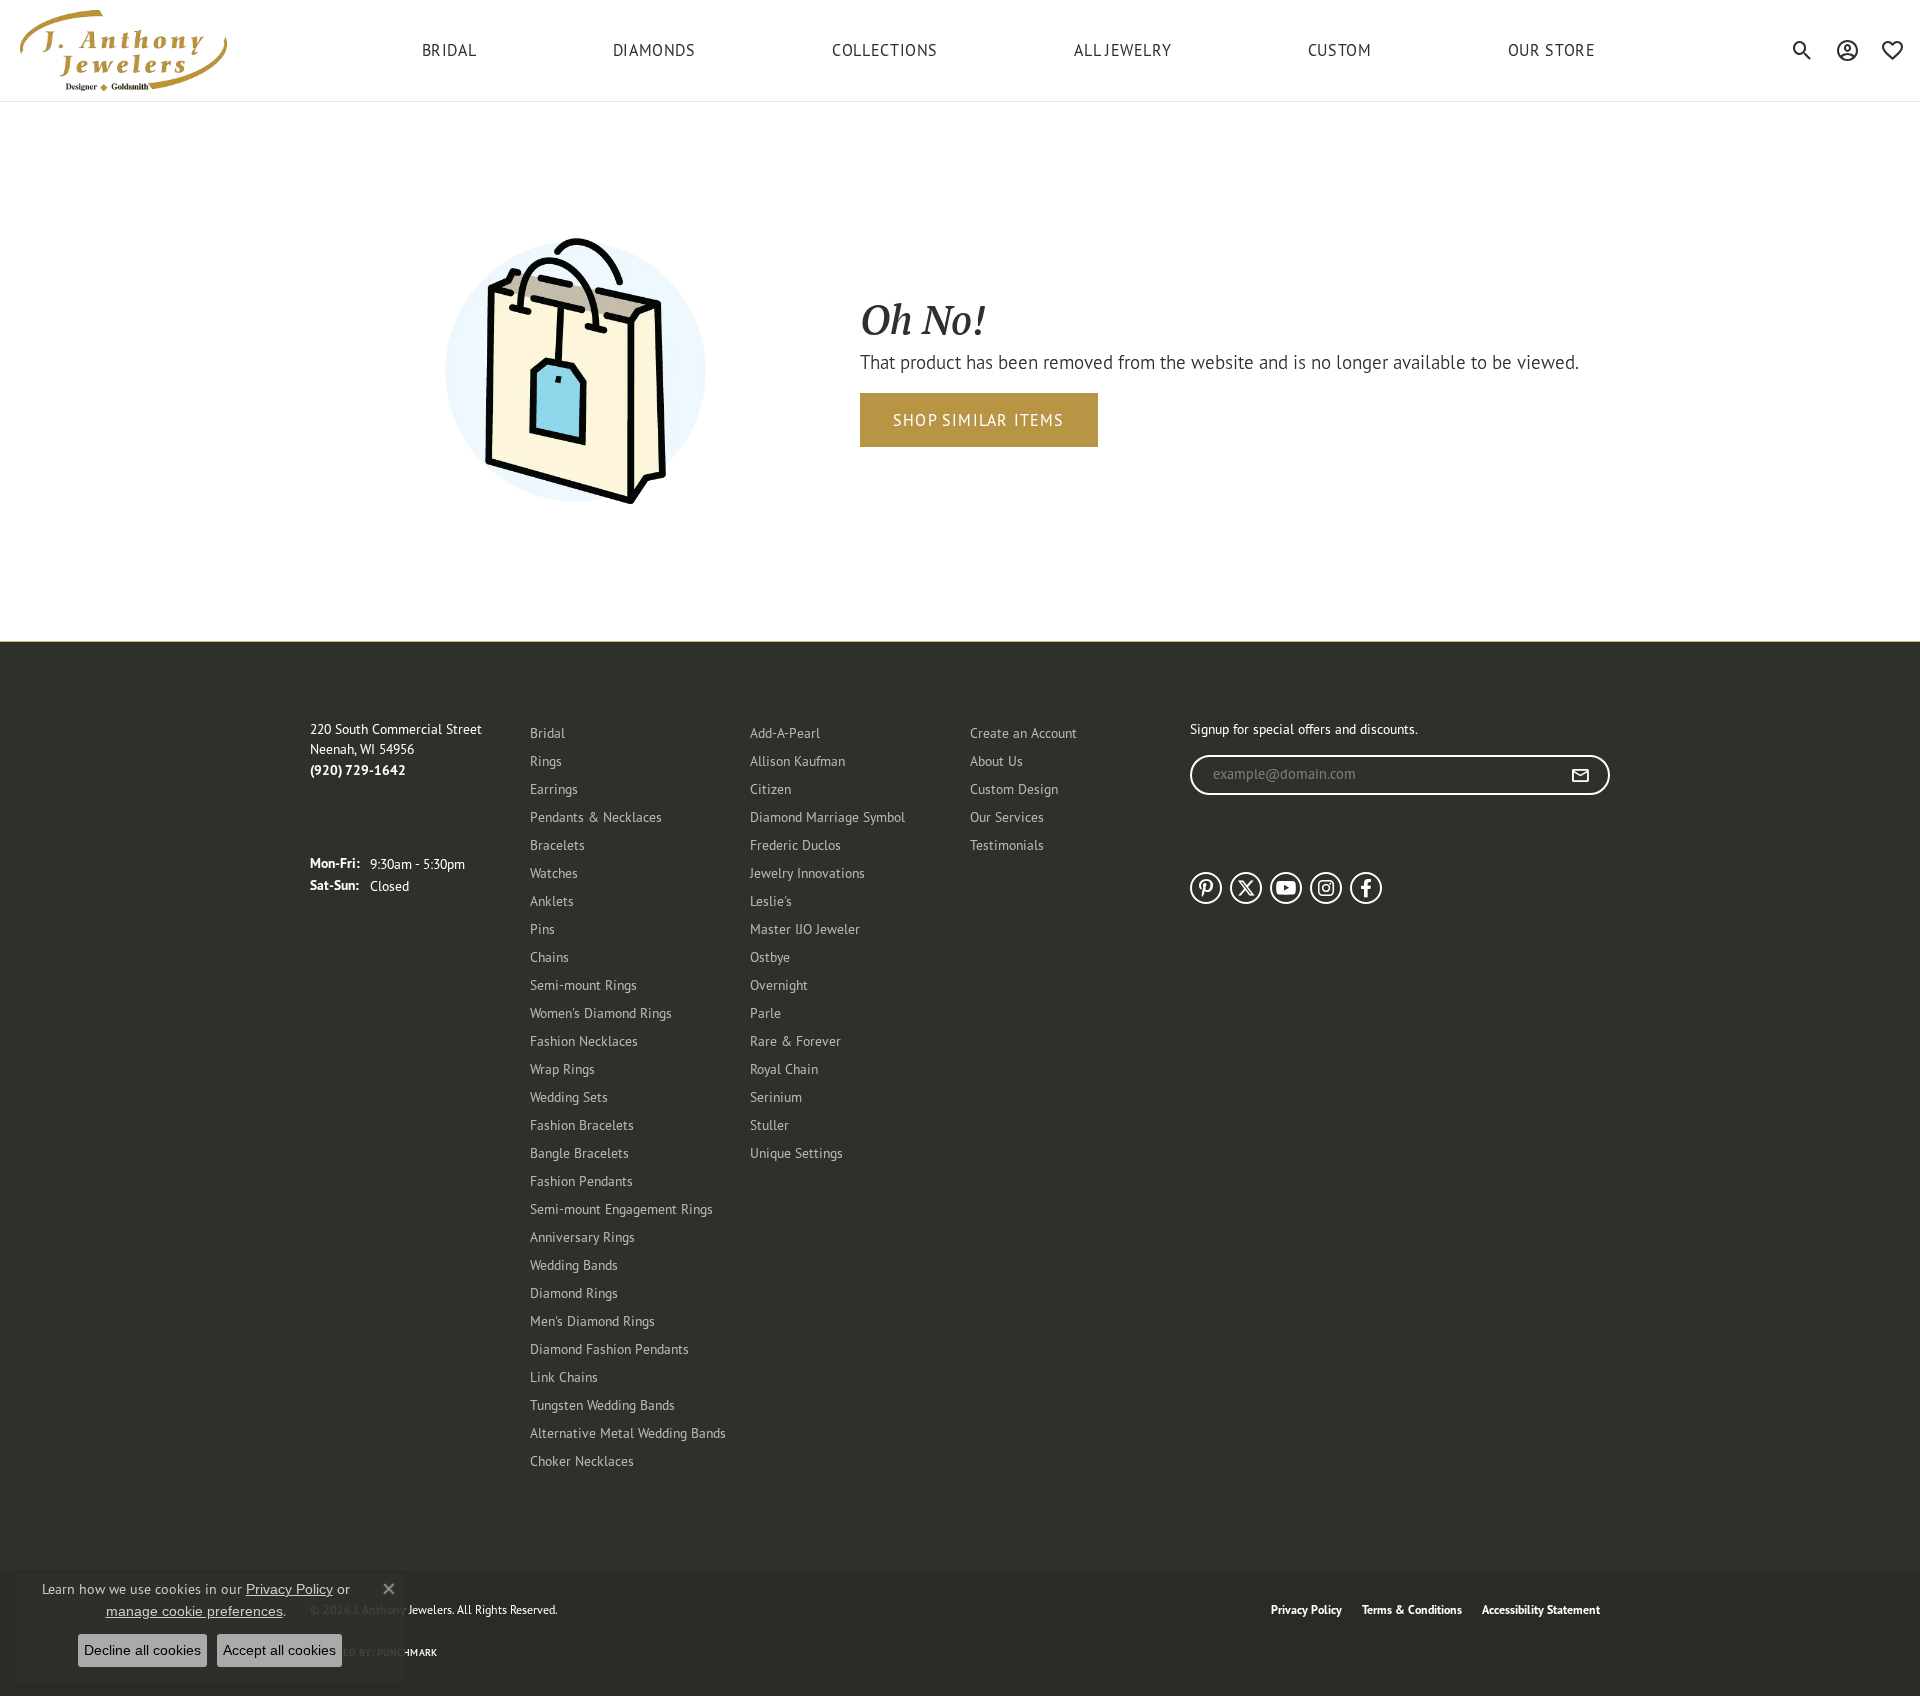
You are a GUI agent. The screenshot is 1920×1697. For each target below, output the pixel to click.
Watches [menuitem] (554, 872)
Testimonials (1007, 844)
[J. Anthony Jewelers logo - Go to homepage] (123, 50)
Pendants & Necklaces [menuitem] (596, 816)
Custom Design (1014, 788)
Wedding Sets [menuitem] (569, 1096)
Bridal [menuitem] (547, 732)
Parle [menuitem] (765, 1012)
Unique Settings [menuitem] (796, 1152)
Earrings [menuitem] (554, 788)
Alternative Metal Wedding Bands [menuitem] (628, 1432)
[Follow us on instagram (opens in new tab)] (1326, 888)
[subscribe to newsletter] (1580, 775)
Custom (1340, 50)
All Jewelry (1122, 50)
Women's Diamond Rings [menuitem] (601, 1012)
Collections (885, 50)
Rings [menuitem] (546, 760)
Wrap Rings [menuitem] (562, 1068)
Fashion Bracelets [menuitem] (582, 1124)
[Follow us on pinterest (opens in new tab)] (1206, 888)
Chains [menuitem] (549, 956)
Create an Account (1023, 732)
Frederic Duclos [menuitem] (795, 844)
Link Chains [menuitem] (564, 1376)
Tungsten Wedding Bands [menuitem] (602, 1404)
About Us (996, 760)
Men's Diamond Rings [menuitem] (592, 1320)
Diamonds (654, 50)
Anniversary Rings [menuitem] (582, 1236)
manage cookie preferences (194, 1611)
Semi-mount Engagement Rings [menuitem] (621, 1208)
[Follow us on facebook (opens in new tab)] (1366, 888)
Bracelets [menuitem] (557, 844)
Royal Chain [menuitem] (784, 1068)
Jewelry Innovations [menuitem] (807, 872)
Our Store (1552, 50)
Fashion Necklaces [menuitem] (584, 1040)
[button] (1802, 50)
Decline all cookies (142, 1650)
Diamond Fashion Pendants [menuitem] (609, 1348)
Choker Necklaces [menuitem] (582, 1460)
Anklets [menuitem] (552, 900)
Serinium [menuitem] (776, 1096)
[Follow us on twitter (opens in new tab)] (1246, 888)
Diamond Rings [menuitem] (574, 1292)
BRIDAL (449, 50)
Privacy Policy (1306, 1609)
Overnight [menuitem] (779, 984)
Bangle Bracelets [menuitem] (579, 1152)
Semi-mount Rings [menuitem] (583, 984)
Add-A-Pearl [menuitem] (785, 732)
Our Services (1007, 816)
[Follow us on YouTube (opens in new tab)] (1286, 888)
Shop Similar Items (979, 420)
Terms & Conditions (1412, 1609)
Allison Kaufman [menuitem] (797, 760)
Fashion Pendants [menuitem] (581, 1180)
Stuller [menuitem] (769, 1124)
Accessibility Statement (1541, 1609)
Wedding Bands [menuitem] (574, 1264)
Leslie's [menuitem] (771, 900)
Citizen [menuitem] (770, 788)
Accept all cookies (279, 1650)
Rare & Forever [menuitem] (795, 1040)
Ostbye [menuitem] (770, 956)
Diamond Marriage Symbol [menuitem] (827, 816)
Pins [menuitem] (542, 928)
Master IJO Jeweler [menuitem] (805, 928)
